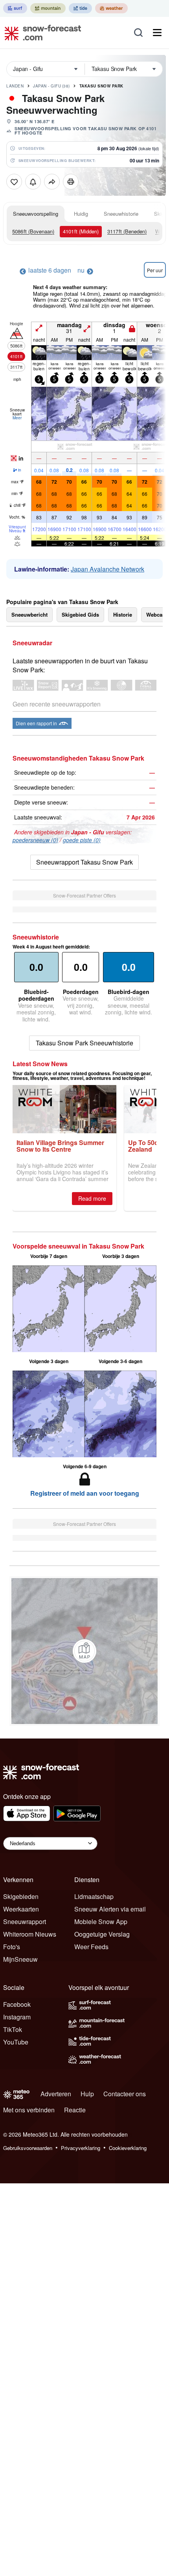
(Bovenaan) (33, 231)
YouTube (16, 2042)
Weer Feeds (91, 1947)
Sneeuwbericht (29, 614)
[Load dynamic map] (84, 1651)
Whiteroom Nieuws (30, 1934)
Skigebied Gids (80, 614)
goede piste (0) (82, 840)
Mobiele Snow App (101, 1922)
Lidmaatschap (94, 1896)
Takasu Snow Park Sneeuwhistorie (84, 1043)
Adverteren (56, 2094)
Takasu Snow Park (101, 86)
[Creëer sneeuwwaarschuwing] (33, 182)
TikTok (13, 2029)
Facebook (17, 2004)
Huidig (81, 214)
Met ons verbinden (29, 2110)
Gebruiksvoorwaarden (28, 2148)
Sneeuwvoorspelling (36, 214)
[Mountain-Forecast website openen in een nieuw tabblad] (48, 8)
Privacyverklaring (81, 2148)
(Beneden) (127, 231)
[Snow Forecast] (40, 33)
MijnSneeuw (20, 1959)
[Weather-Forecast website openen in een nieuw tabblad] (111, 8)
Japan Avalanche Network (107, 569)
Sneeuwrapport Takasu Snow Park (84, 862)
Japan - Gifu (51, 86)
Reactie (75, 2110)
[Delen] (52, 182)
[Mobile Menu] (157, 33)
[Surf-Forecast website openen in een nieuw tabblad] (15, 8)
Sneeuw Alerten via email (110, 1909)
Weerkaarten (21, 1909)
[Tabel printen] (71, 182)
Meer (17, 418)
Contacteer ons (125, 2094)
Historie (123, 614)
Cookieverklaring (128, 2148)
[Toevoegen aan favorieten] (14, 182)
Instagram (17, 2017)
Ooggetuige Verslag (102, 1934)
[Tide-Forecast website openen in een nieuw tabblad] (80, 8)
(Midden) (81, 231)
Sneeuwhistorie (121, 214)
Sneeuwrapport (25, 1922)
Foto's (12, 1947)
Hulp (87, 2094)
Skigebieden (21, 1896)
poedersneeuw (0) (35, 840)
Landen (15, 86)
